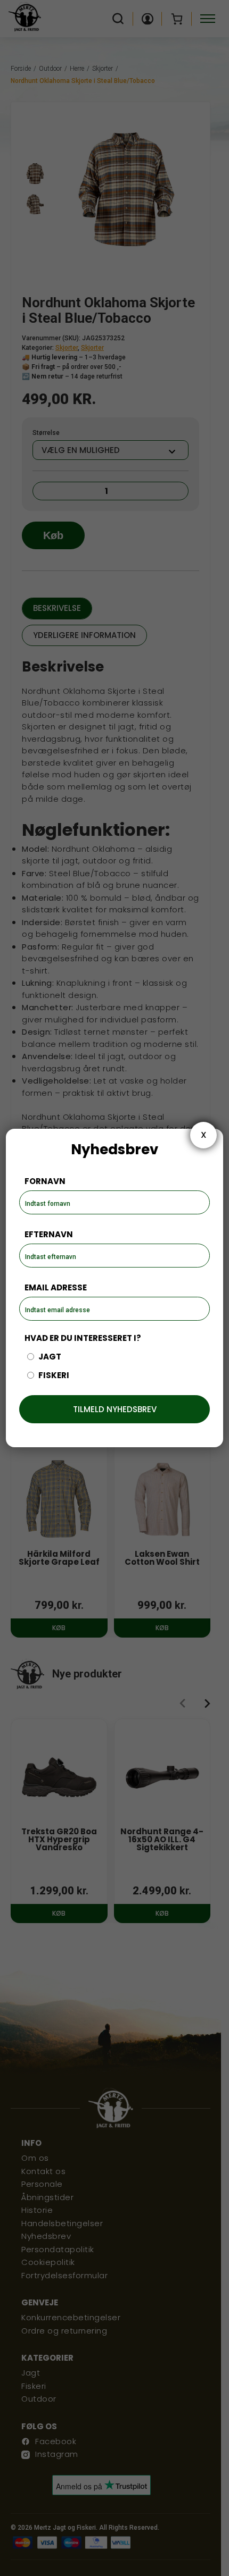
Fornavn (45, 1181)
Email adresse (56, 1287)
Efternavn (49, 1234)
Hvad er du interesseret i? (83, 1338)
